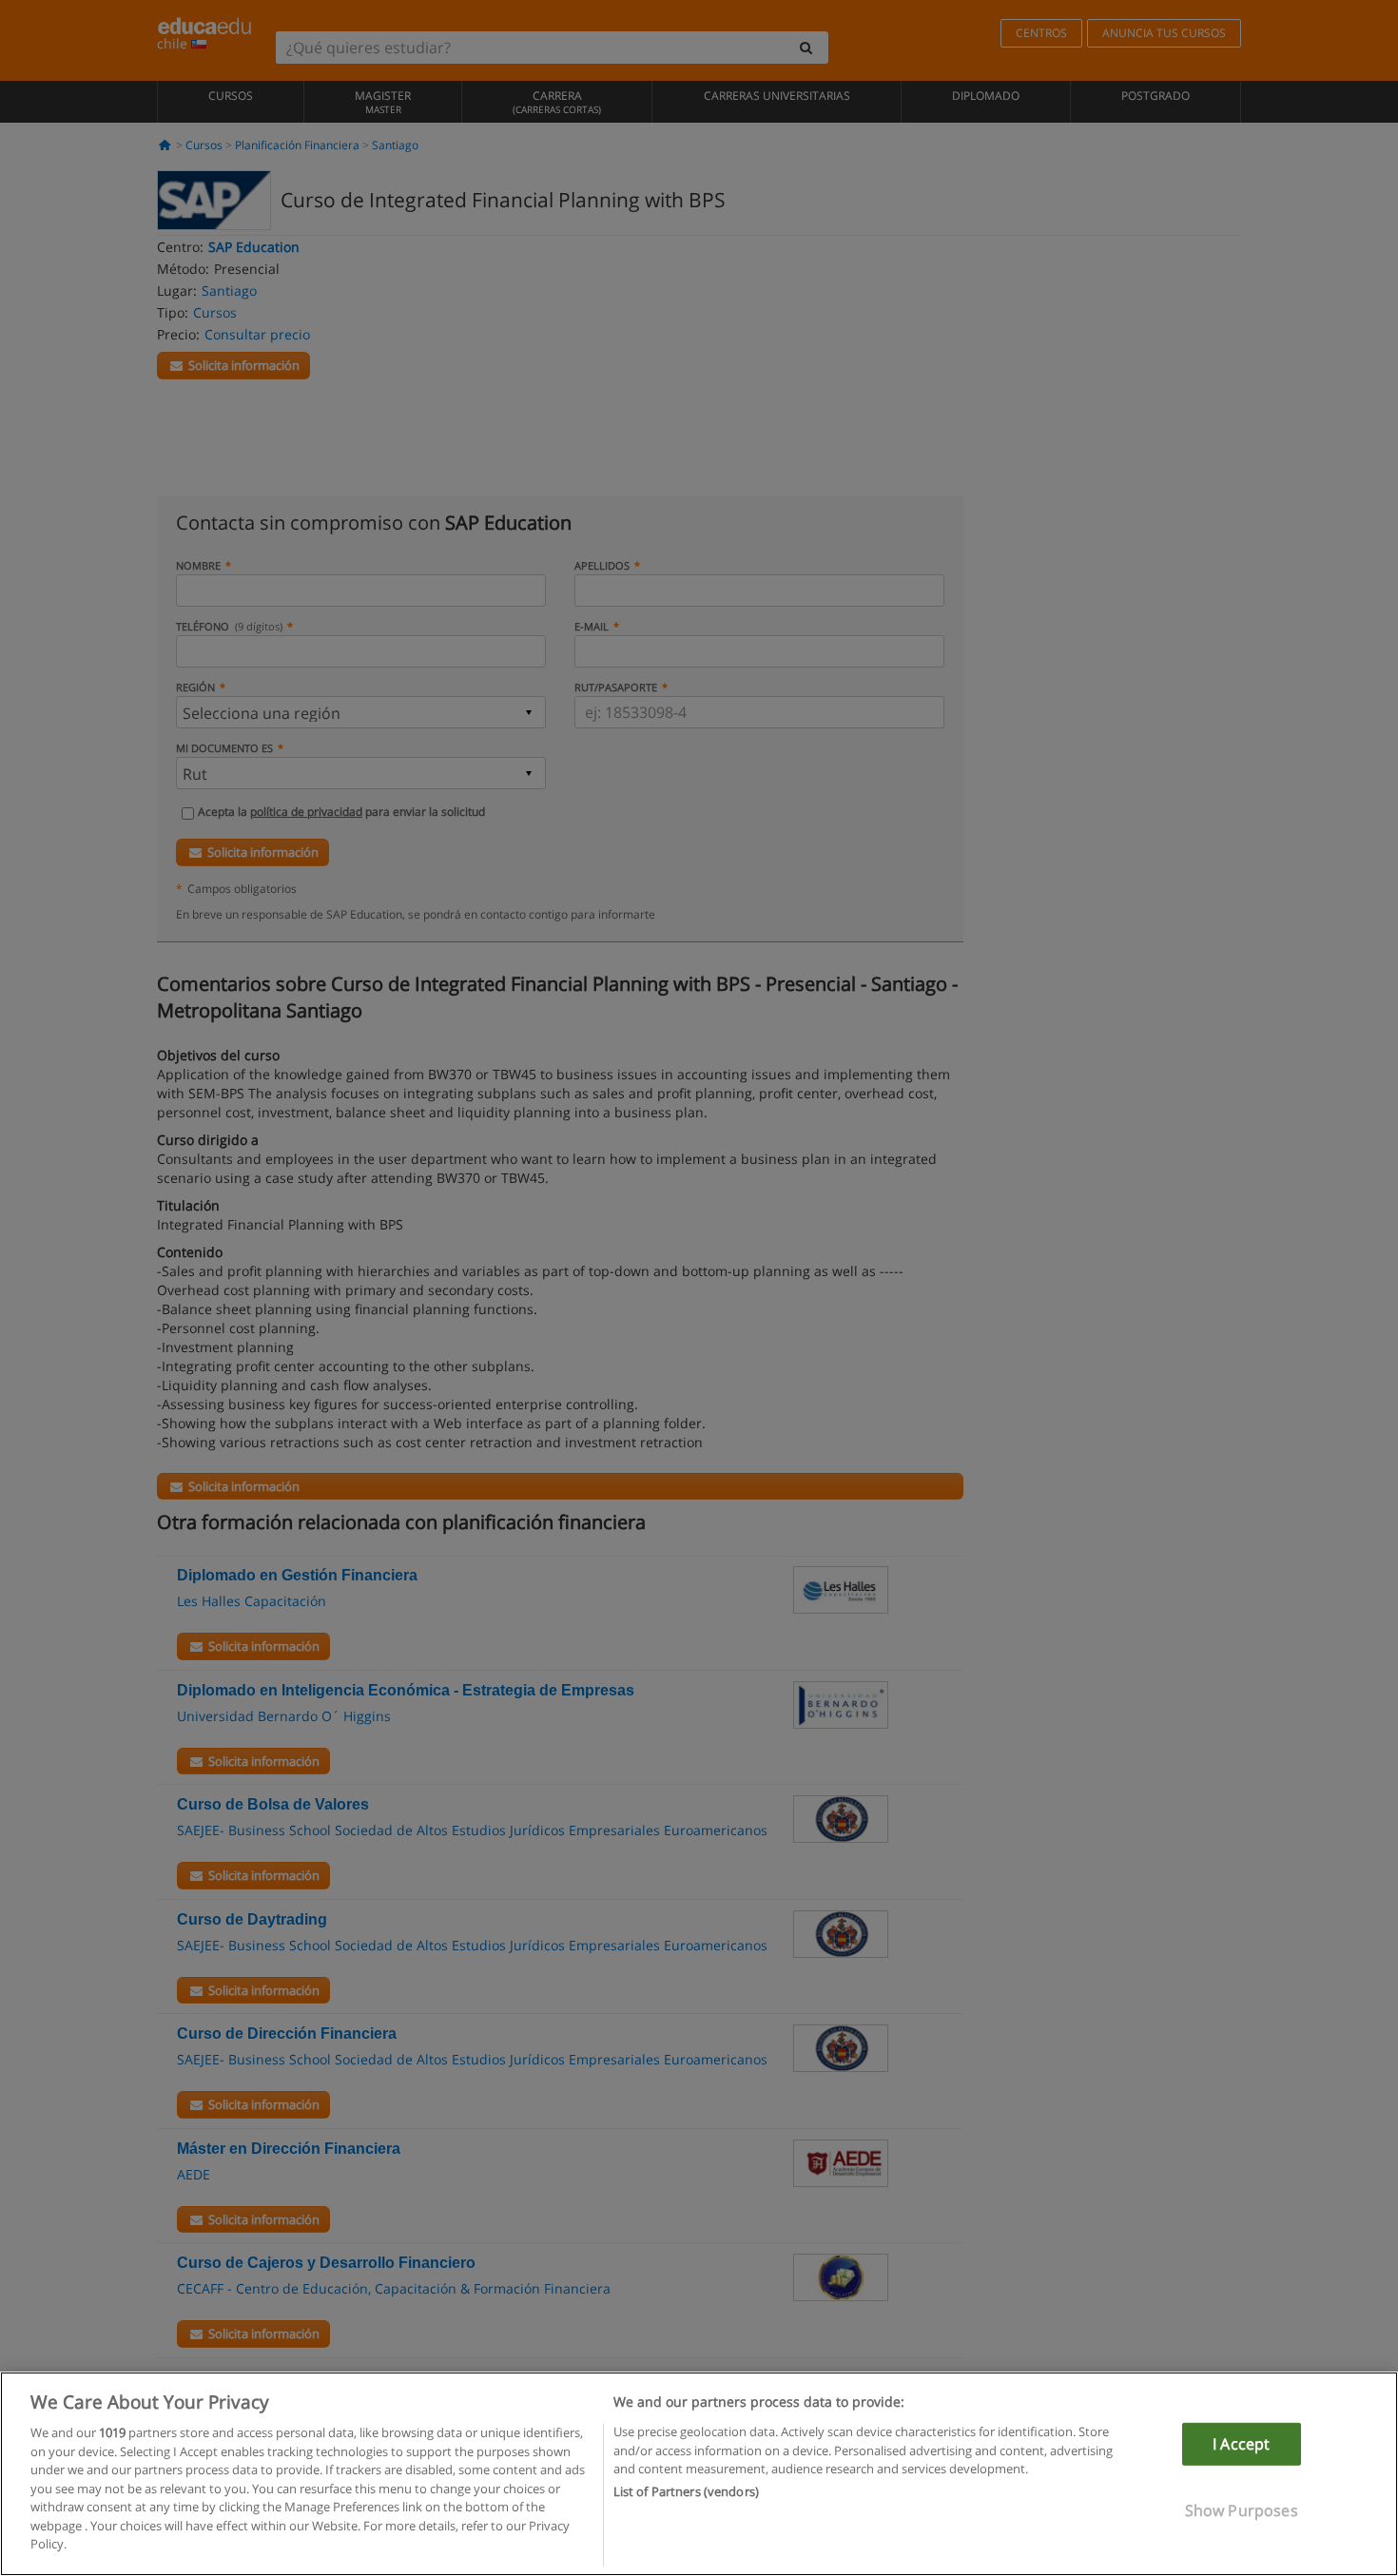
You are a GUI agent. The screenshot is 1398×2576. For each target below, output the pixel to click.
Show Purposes (1242, 2510)
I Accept (1241, 2444)
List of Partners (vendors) (686, 2492)
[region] (699, 2474)
